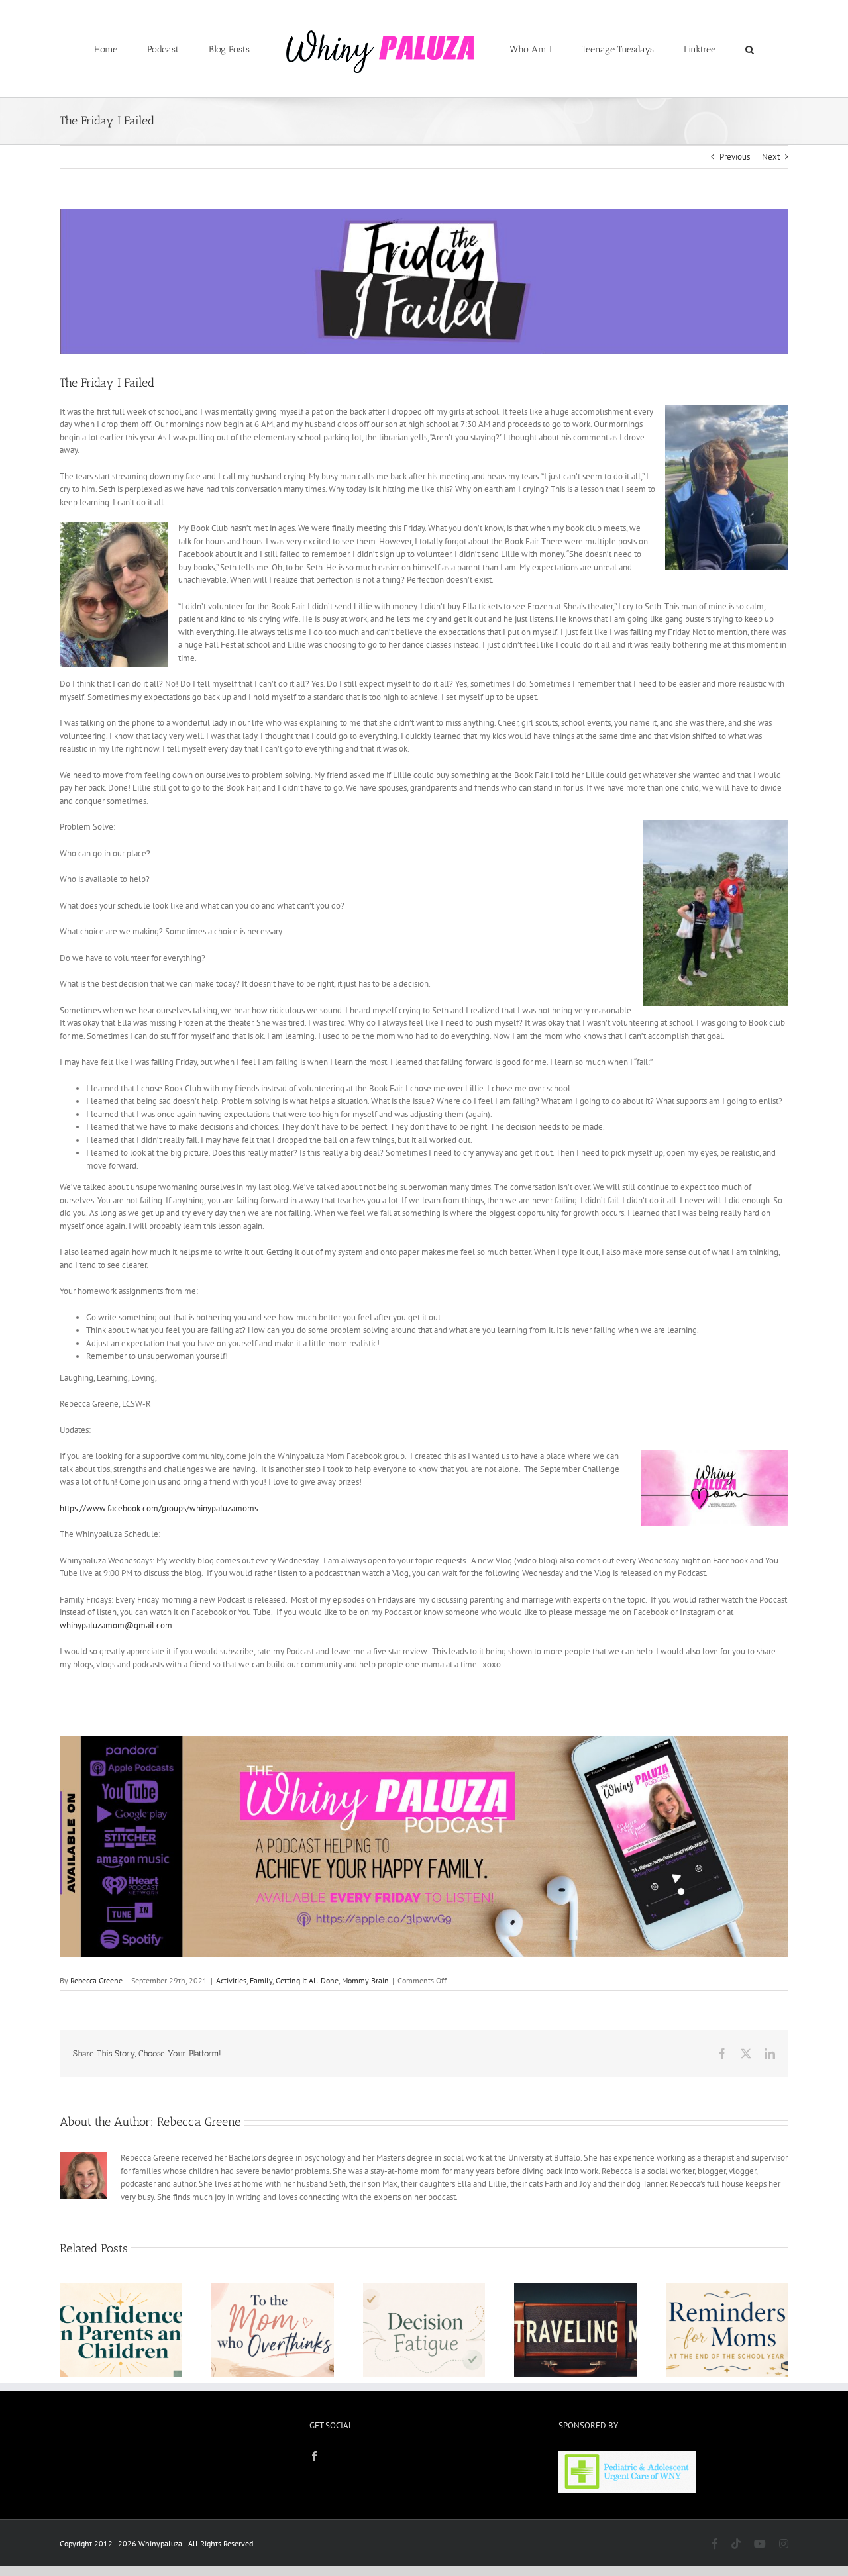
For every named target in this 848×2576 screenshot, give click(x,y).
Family (261, 1980)
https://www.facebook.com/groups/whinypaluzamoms (159, 1508)
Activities (231, 1980)
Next (771, 157)
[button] (695, 49)
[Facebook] (315, 2456)
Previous (735, 157)
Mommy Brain (365, 1980)
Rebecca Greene (96, 1980)
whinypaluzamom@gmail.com (116, 1625)
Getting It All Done (307, 1980)
